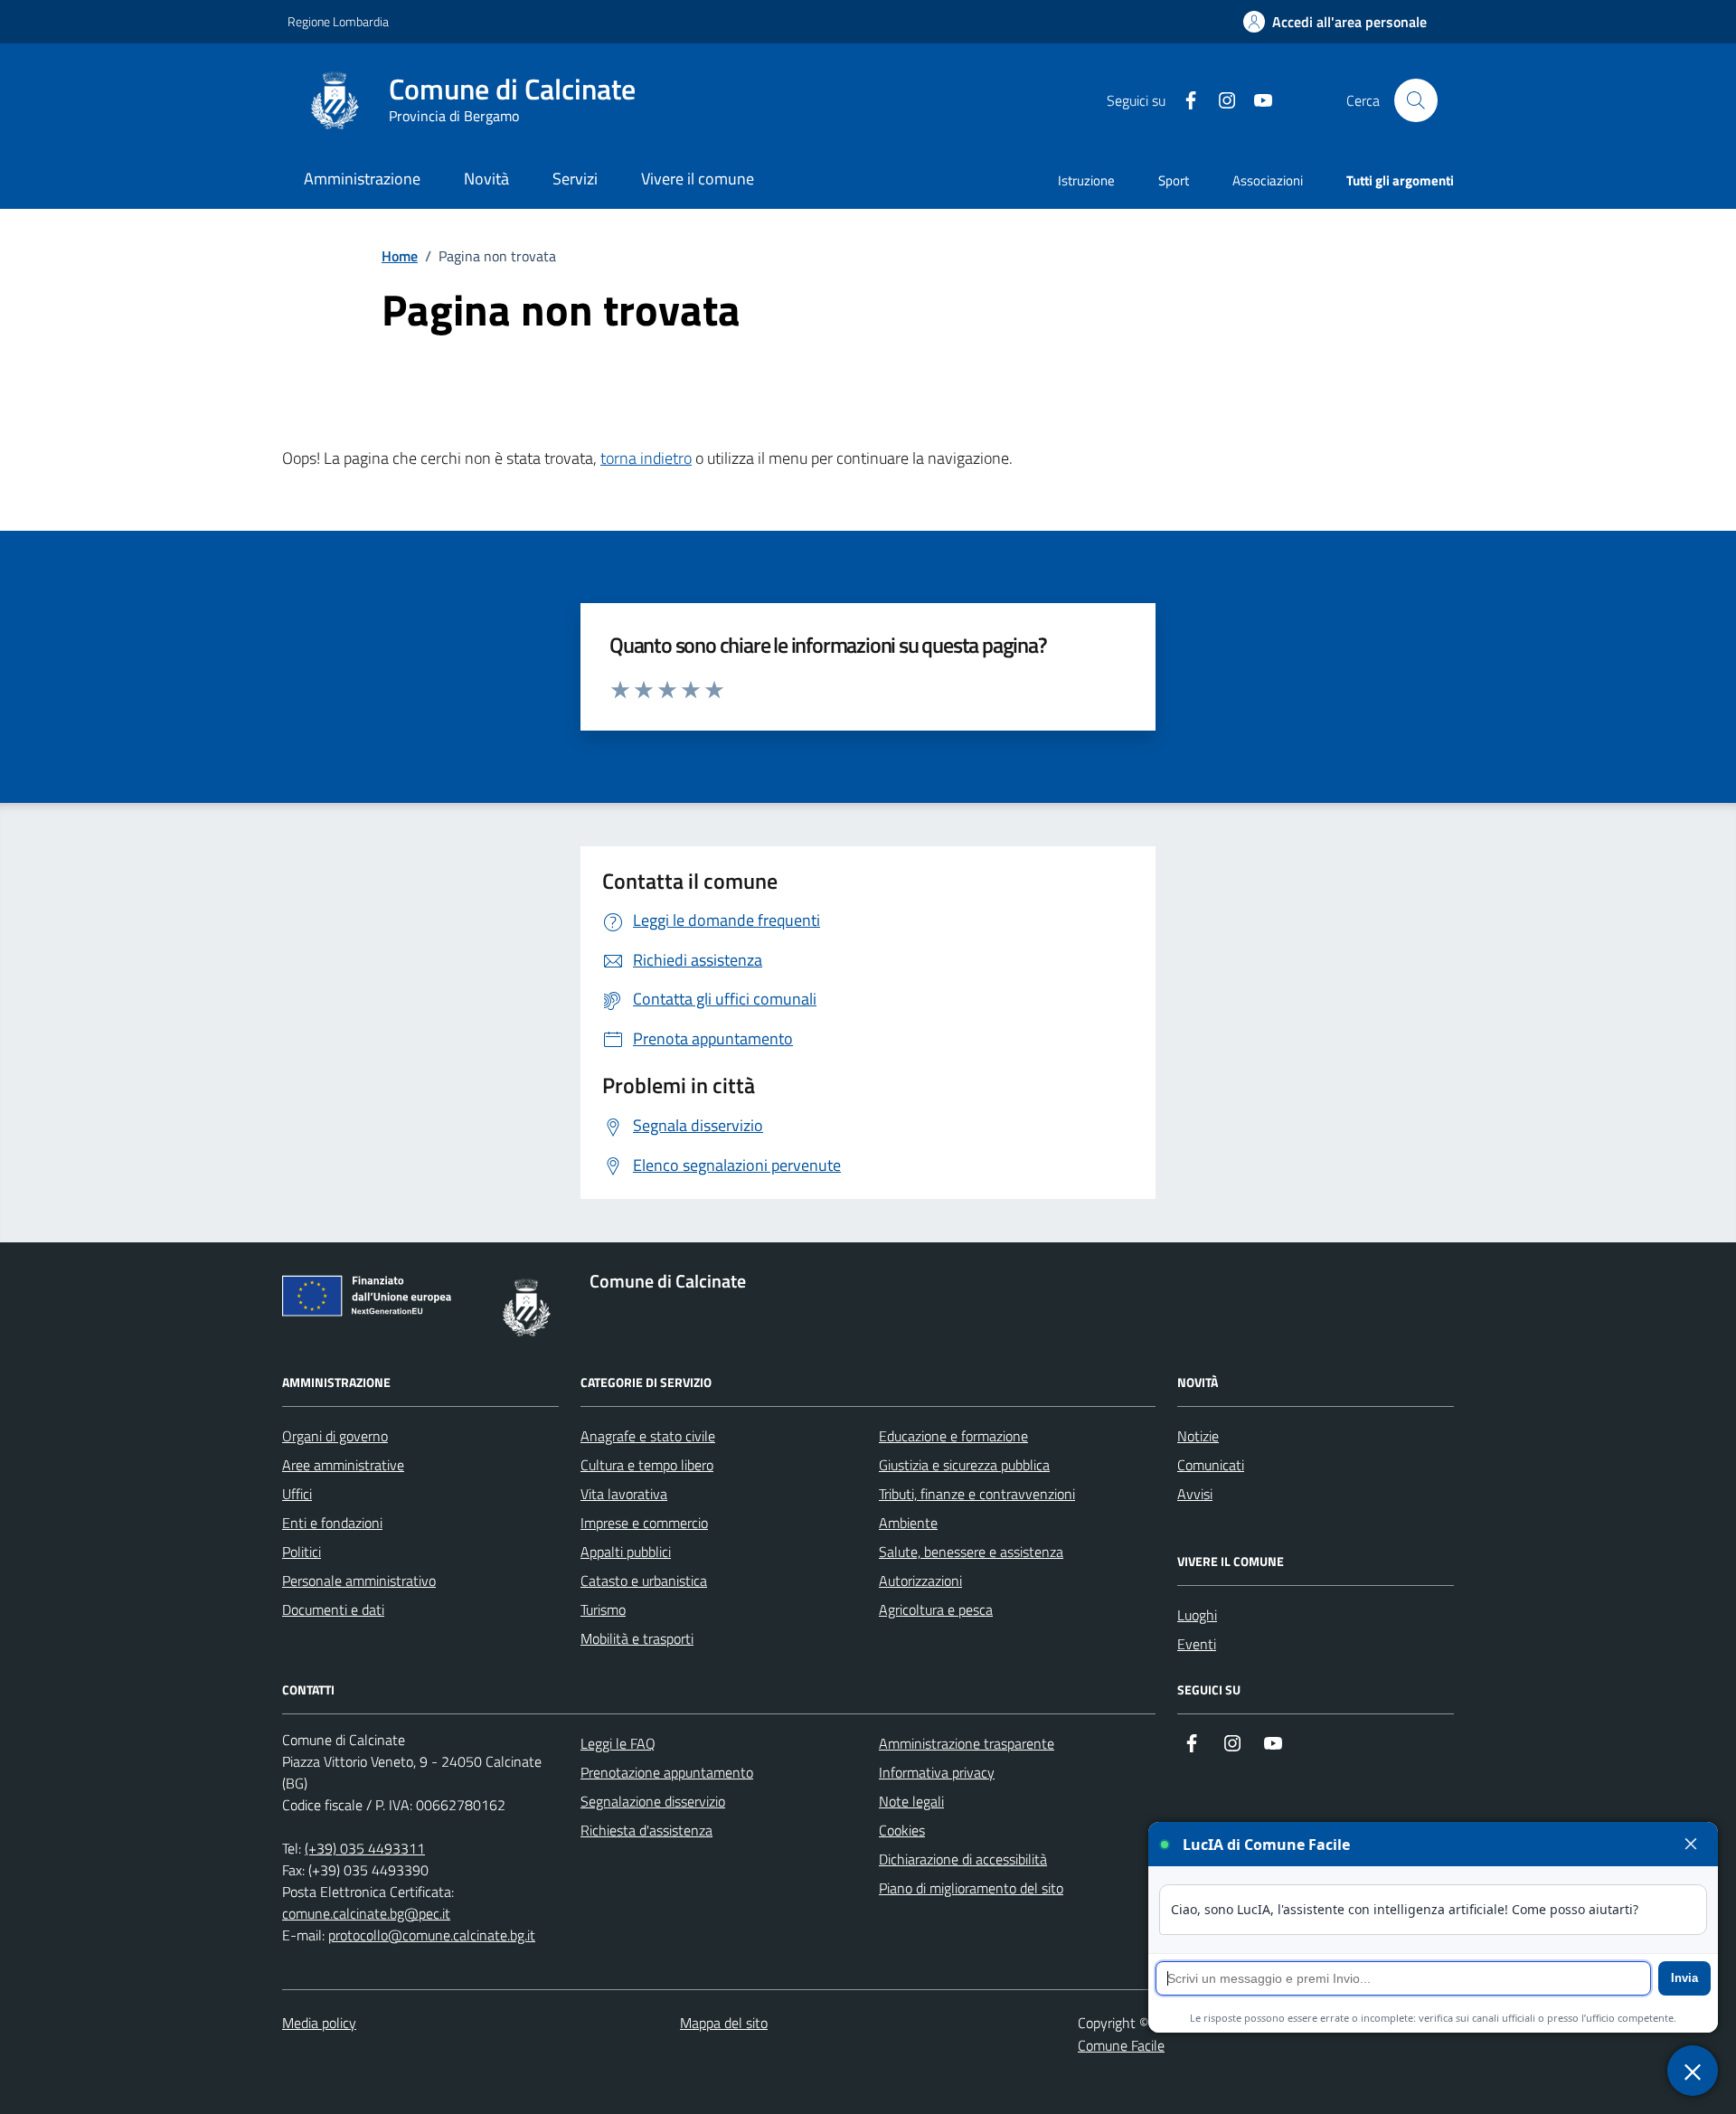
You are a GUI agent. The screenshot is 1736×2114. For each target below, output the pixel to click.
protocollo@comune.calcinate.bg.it (432, 1935)
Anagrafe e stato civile (648, 1436)
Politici (302, 1552)
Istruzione (1086, 180)
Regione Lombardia (338, 21)
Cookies (902, 1830)
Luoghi (1197, 1615)
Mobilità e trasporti (637, 1638)
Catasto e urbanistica (644, 1581)
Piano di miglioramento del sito (971, 1888)
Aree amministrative (343, 1465)
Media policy (319, 2023)
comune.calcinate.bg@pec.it (366, 1913)
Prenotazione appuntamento (667, 1772)
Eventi (1197, 1644)
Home (400, 256)
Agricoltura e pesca (936, 1609)
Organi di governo (335, 1436)
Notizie (1198, 1436)
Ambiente (908, 1523)
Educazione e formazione (953, 1436)
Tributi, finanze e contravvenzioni (977, 1494)
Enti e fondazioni (332, 1523)
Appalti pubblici (626, 1552)
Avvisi (1195, 1494)
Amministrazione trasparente (967, 1743)
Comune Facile (1121, 2045)
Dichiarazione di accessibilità (963, 1859)
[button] (1335, 22)
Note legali (911, 1801)
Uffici (297, 1494)
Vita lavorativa (624, 1494)
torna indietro (646, 458)
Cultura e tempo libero (647, 1465)
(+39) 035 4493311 (365, 1848)
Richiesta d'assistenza (646, 1830)
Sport (1174, 180)
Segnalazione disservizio (653, 1801)
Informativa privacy (937, 1772)
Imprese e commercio (644, 1523)
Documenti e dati (333, 1609)
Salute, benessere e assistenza (971, 1552)
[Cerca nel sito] (1416, 100)
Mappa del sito (724, 2023)
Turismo (603, 1609)
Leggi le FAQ (618, 1743)
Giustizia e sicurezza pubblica (964, 1465)
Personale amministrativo (359, 1581)
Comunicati (1211, 1465)
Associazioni (1268, 180)
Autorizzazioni (920, 1581)
